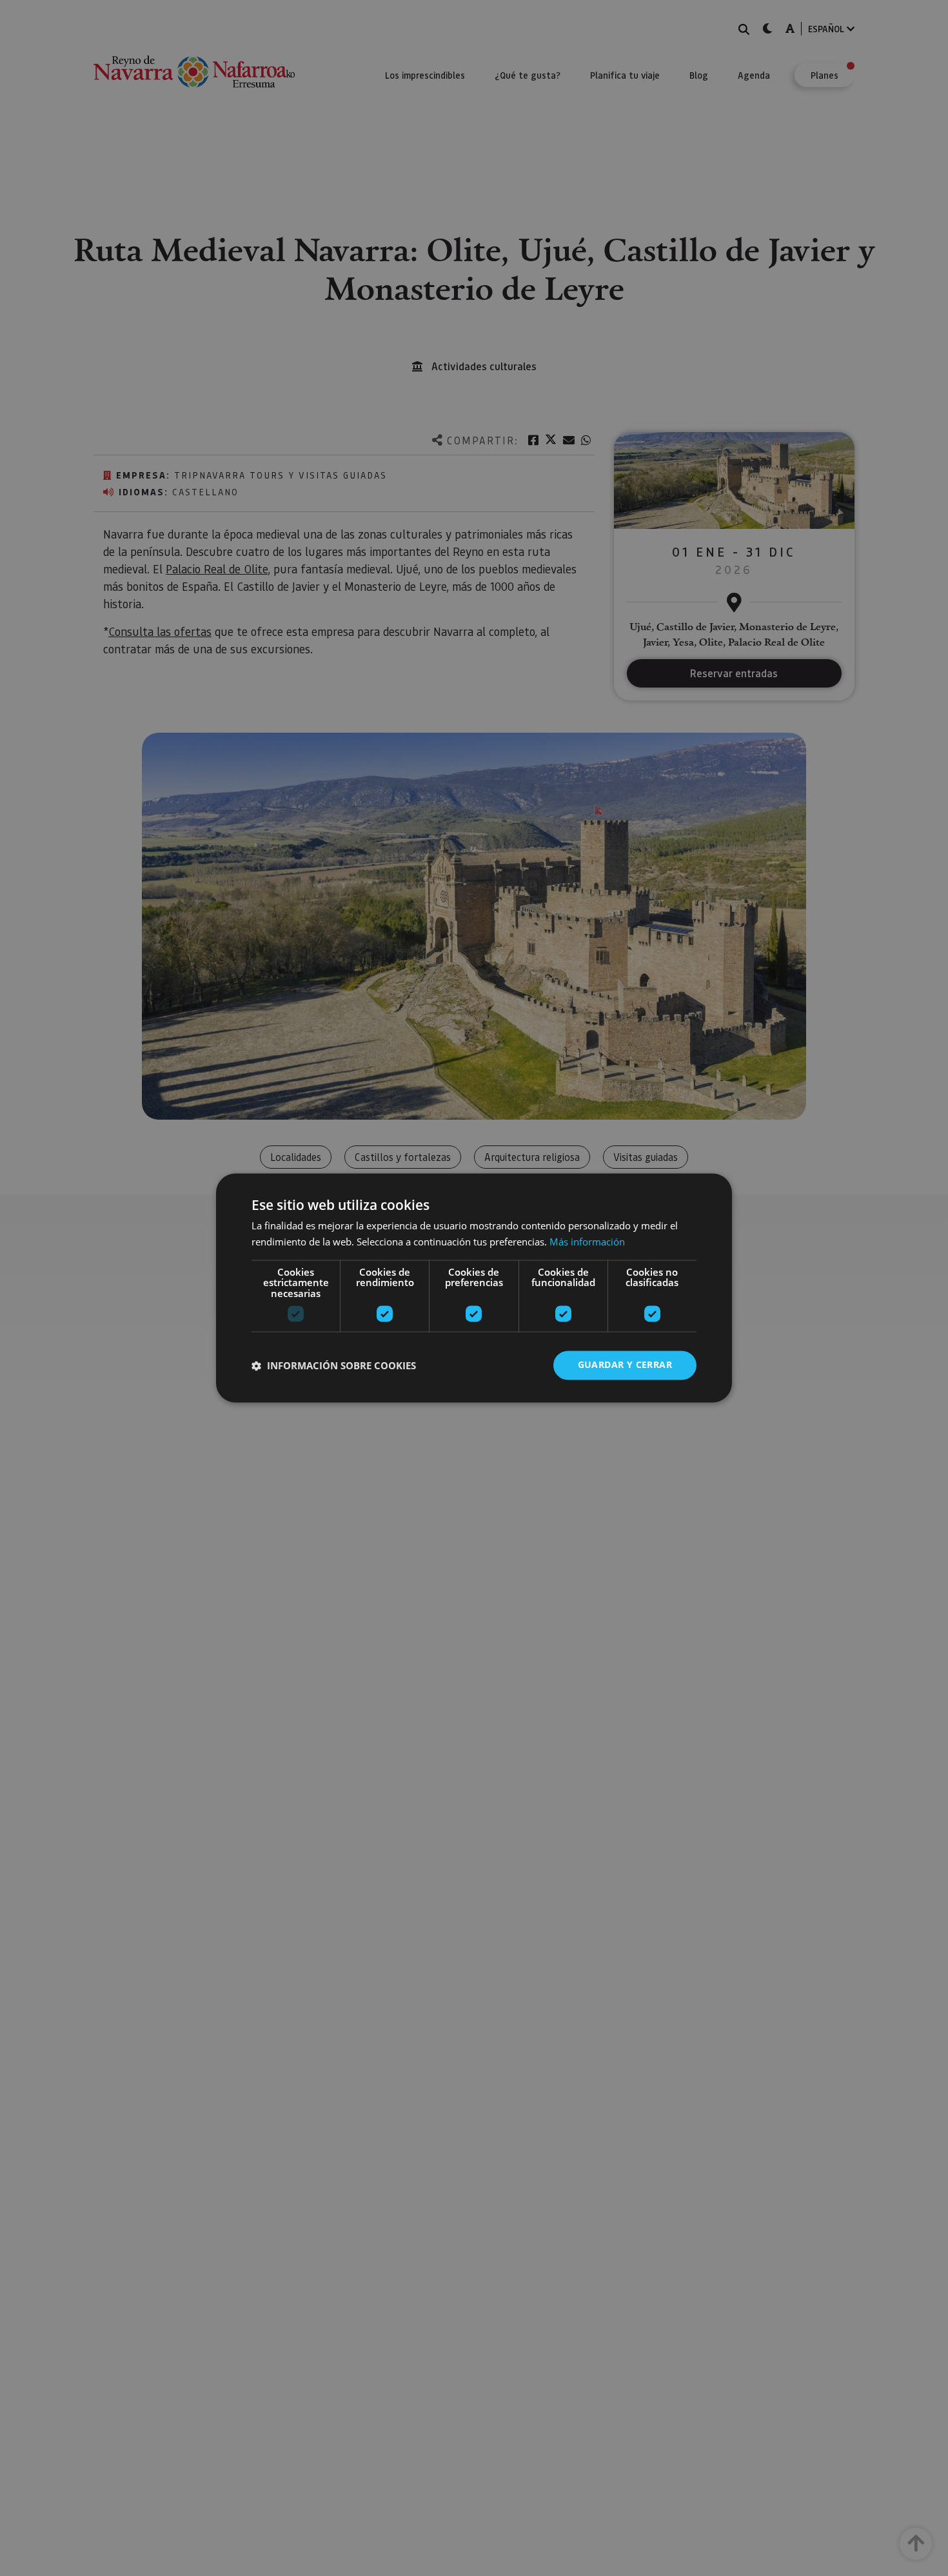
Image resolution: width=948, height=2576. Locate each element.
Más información (587, 1242)
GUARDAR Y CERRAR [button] (625, 1365)
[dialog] (474, 1288)
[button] (334, 1365)
